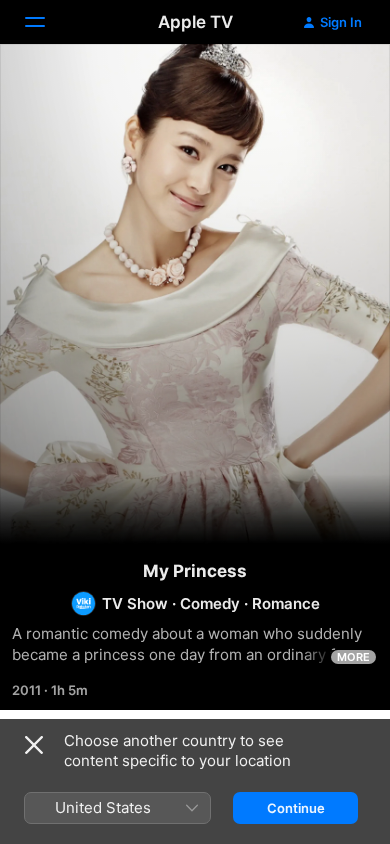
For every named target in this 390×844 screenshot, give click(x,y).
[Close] (34, 745)
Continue (296, 808)
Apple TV (195, 22)
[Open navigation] (47, 22)
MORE (353, 657)
